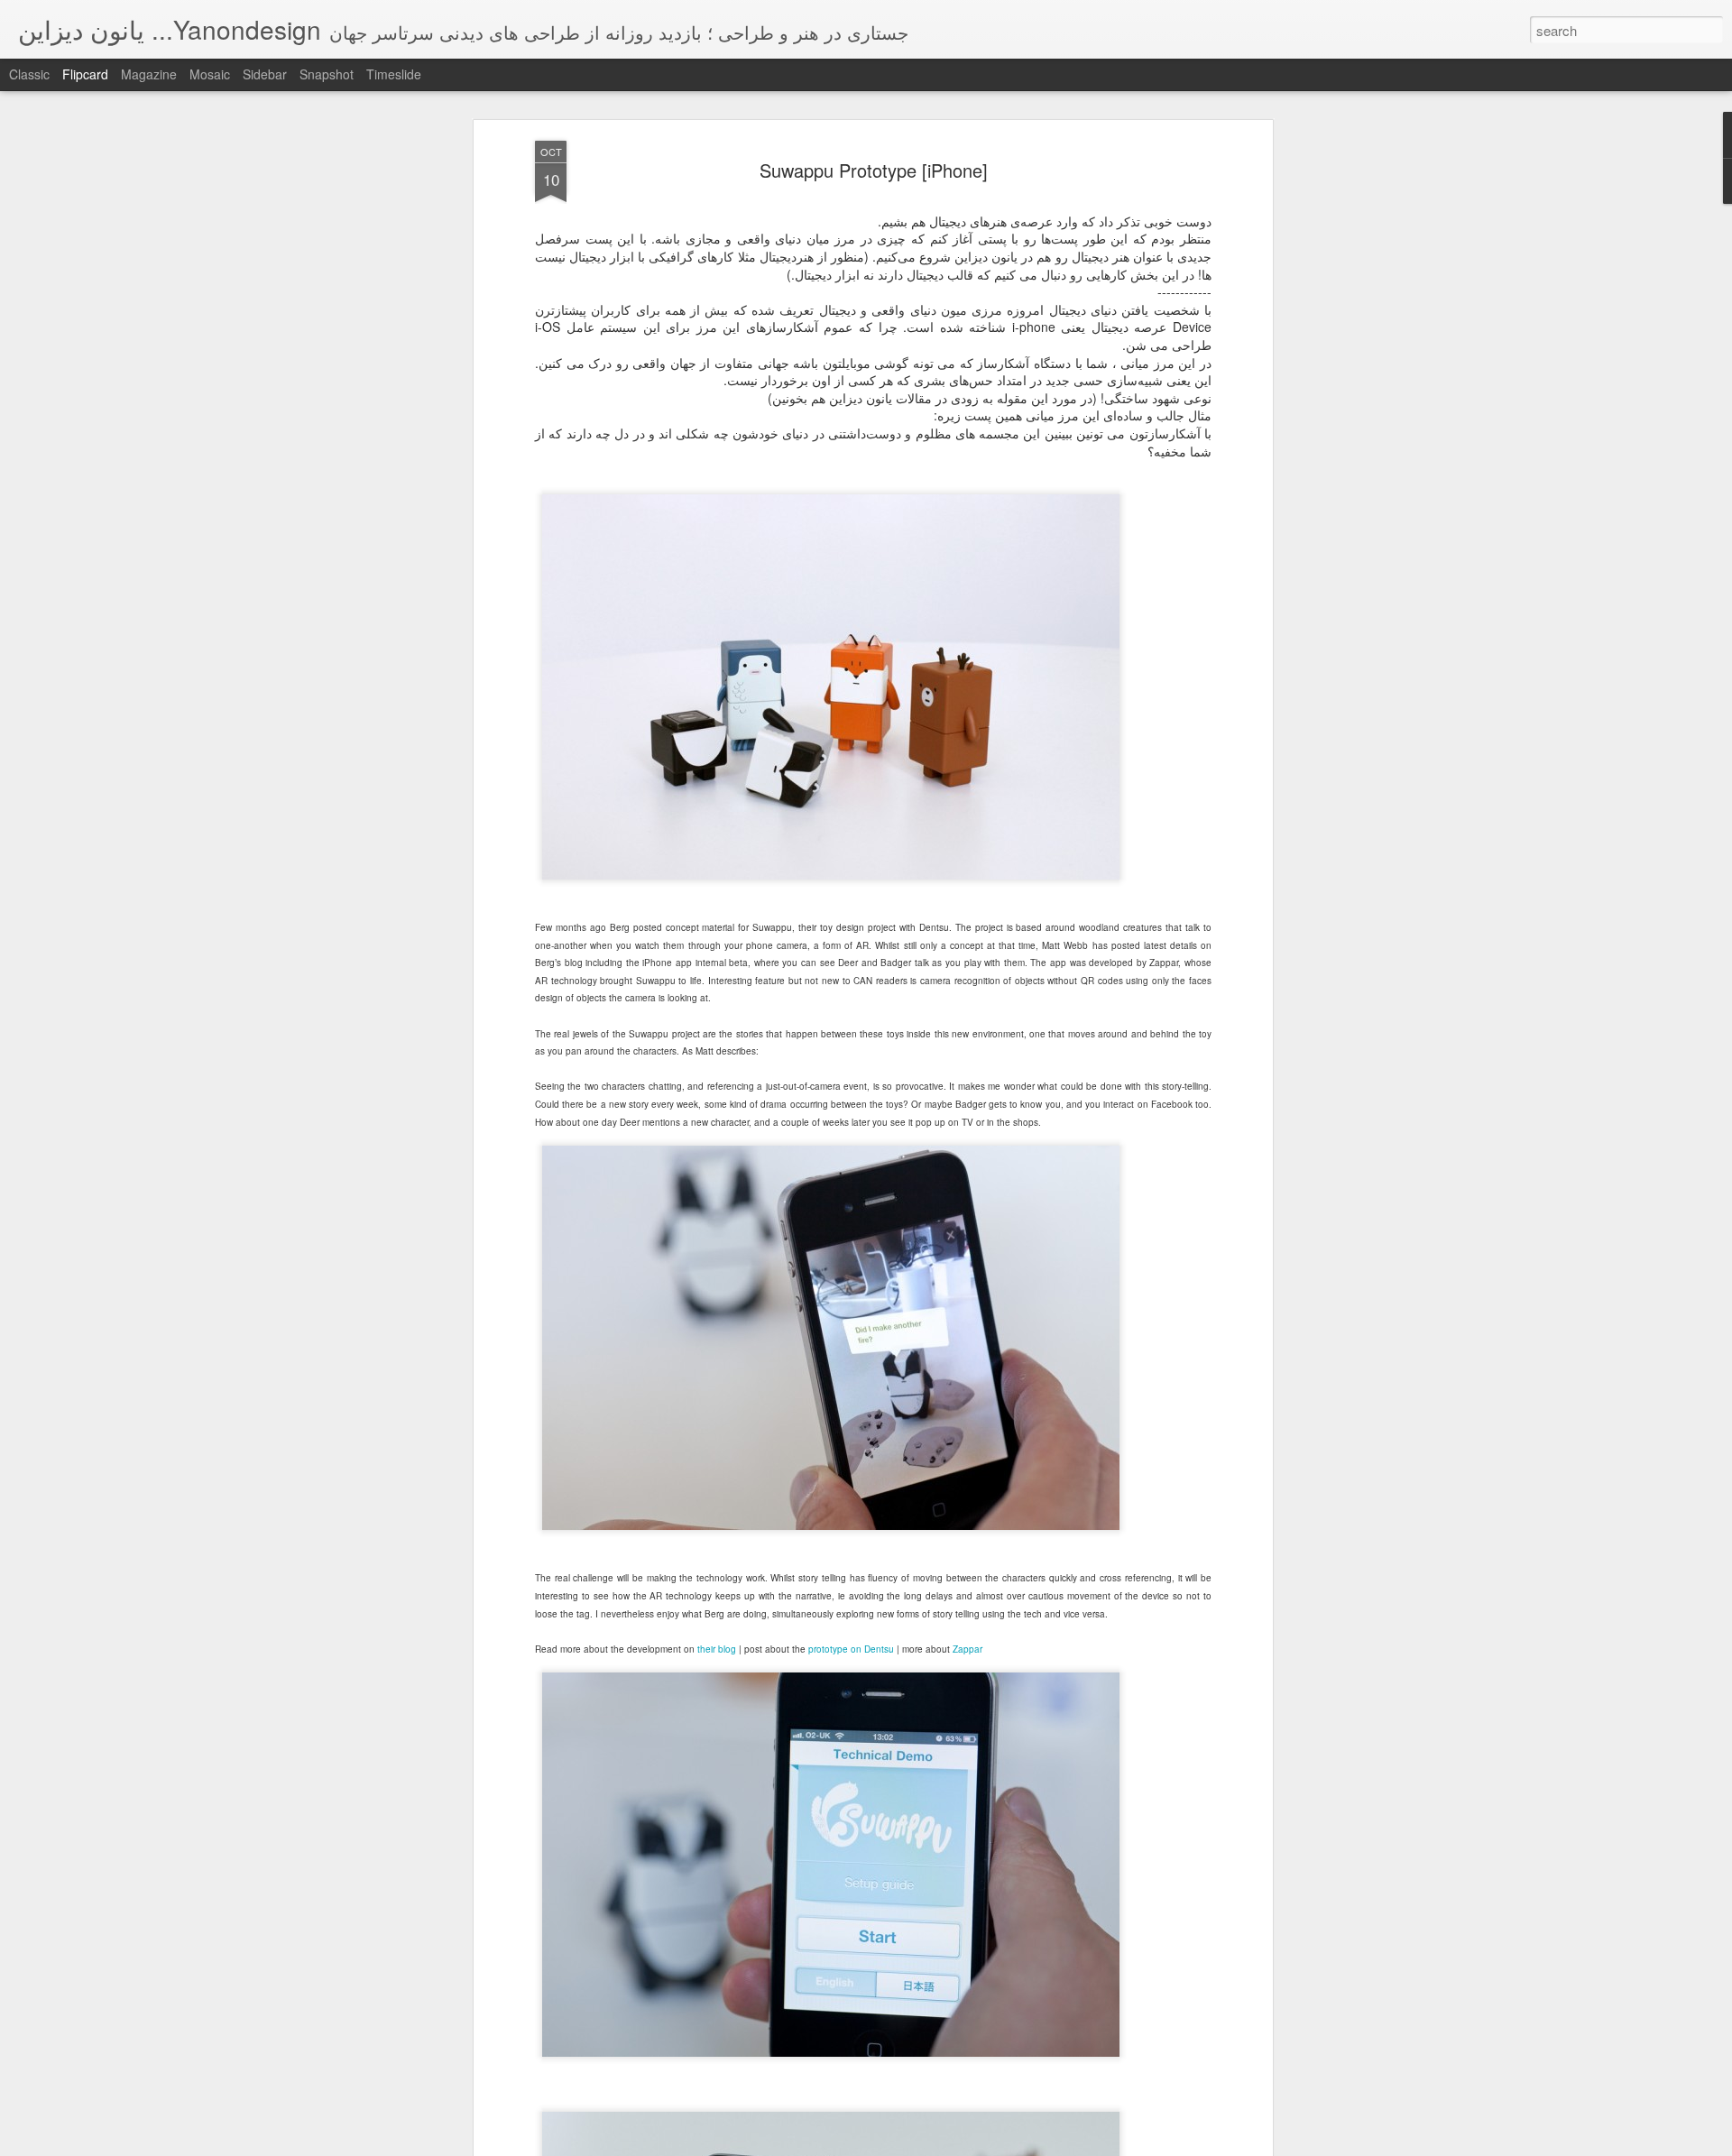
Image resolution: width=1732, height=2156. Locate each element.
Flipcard (85, 74)
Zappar (967, 1649)
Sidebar (265, 74)
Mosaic (210, 74)
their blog (717, 1649)
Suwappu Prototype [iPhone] (874, 170)
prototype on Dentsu (851, 1649)
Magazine (149, 74)
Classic (29, 74)
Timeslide (394, 74)
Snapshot (327, 74)
